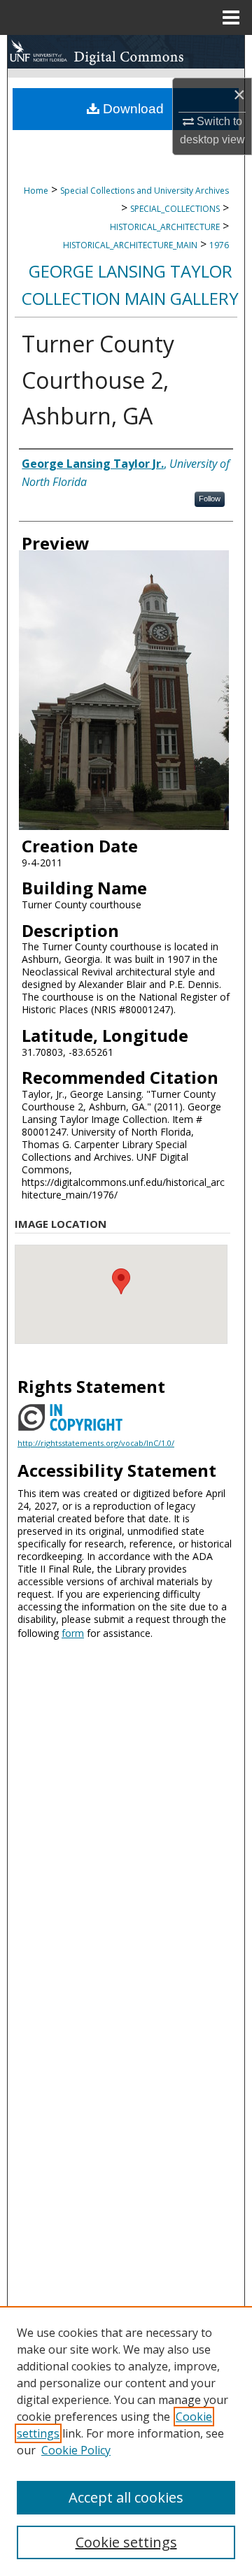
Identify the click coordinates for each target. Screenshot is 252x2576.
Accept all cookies (126, 2497)
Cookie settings (126, 2542)
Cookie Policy (76, 2450)
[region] (126, 2441)
